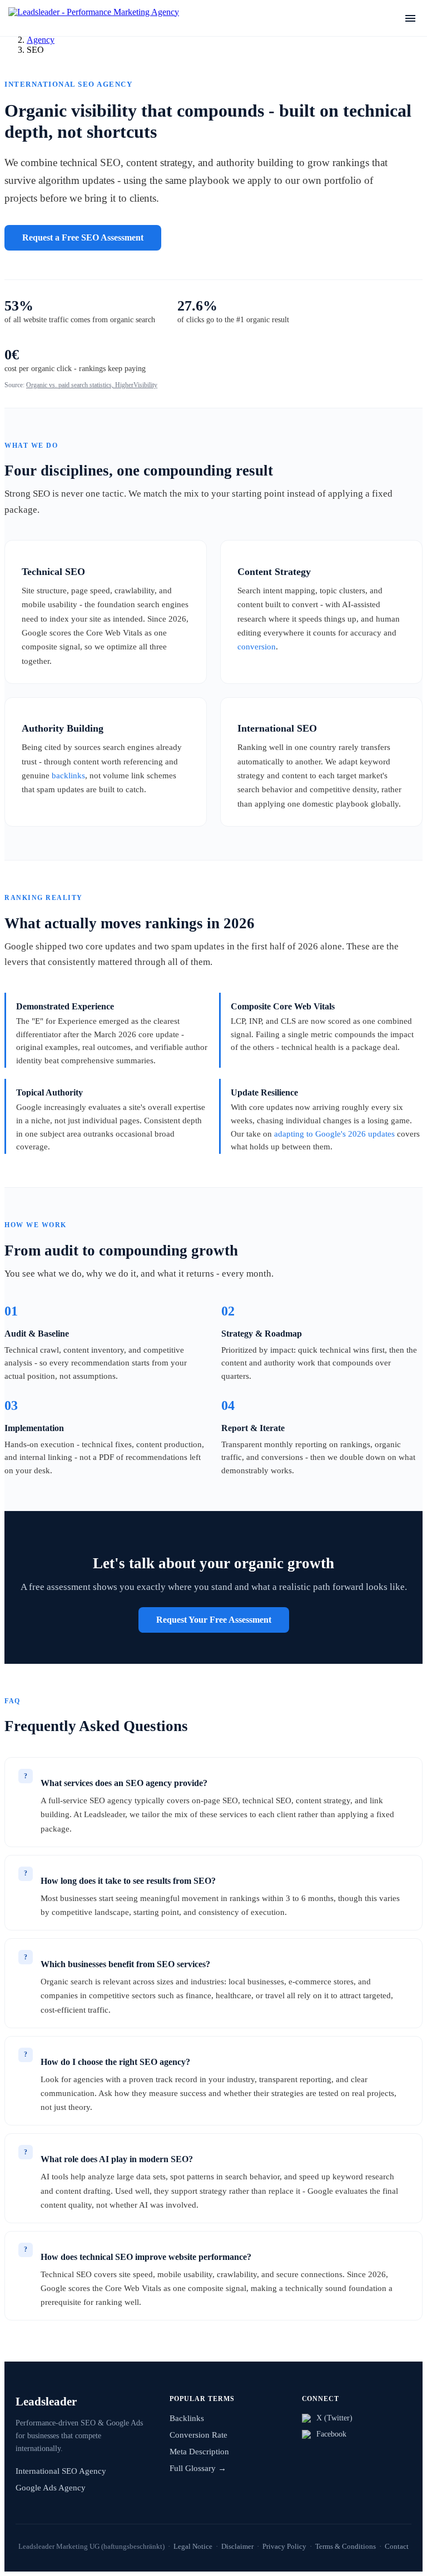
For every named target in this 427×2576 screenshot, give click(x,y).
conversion (257, 646)
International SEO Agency (61, 2471)
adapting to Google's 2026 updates (334, 1134)
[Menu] (410, 18)
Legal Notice (193, 2546)
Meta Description (199, 2452)
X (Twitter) (334, 2418)
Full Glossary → (198, 2468)
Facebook (331, 2434)
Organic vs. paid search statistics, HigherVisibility (92, 385)
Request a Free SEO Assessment (83, 237)
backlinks (68, 775)
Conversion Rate (198, 2435)
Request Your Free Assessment (214, 1620)
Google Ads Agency (51, 2488)
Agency (41, 40)
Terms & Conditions (346, 2546)
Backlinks (187, 2418)
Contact (397, 2546)
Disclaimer (237, 2546)
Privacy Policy (284, 2546)
